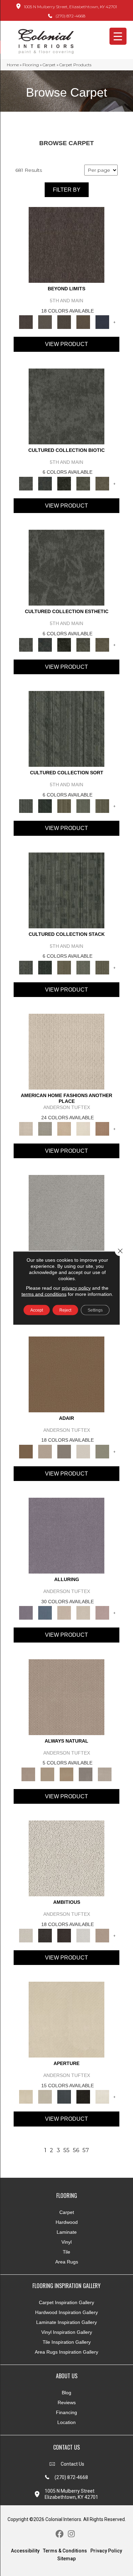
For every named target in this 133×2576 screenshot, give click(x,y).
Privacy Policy (106, 2551)
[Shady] (86, 1774)
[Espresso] (83, 2096)
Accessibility (25, 2551)
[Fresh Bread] (102, 1935)
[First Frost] (83, 1935)
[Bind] (66, 729)
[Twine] (105, 1774)
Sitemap (66, 2559)
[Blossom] (102, 1612)
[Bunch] (45, 806)
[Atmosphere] (45, 1128)
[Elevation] (64, 322)
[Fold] (64, 806)
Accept (37, 1310)
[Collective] (64, 483)
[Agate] (66, 1051)
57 (86, 2150)
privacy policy (76, 1288)
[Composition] (83, 483)
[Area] (66, 245)
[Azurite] (45, 1612)
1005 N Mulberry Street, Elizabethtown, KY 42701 (70, 7)
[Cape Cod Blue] (64, 2096)
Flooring (31, 65)
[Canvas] (66, 1858)
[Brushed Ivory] (83, 1128)
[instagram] (71, 2534)
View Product (66, 344)
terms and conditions (44, 1294)
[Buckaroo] (102, 1128)
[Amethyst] (66, 1535)
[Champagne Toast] (45, 1451)
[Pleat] (83, 806)
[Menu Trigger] (118, 36)
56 (76, 2150)
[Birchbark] (83, 1612)
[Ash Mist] (66, 1213)
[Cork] (47, 1774)
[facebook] (60, 2534)
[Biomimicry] (66, 406)
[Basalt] (64, 1612)
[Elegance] (83, 1451)
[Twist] (102, 806)
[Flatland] (102, 322)
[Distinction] (102, 483)
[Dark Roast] (64, 1935)
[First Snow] (102, 2096)
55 (66, 2150)
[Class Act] (64, 1451)
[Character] (45, 483)
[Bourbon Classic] (66, 1374)
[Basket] (66, 1696)
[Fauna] (83, 322)
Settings (95, 1310)
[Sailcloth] (66, 1774)
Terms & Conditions (65, 2551)
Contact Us (72, 2464)
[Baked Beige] (64, 1128)
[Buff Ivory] (66, 2019)
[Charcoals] (45, 1935)
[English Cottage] (102, 1451)
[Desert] (45, 322)
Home (13, 65)
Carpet (49, 65)
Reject (65, 1310)
